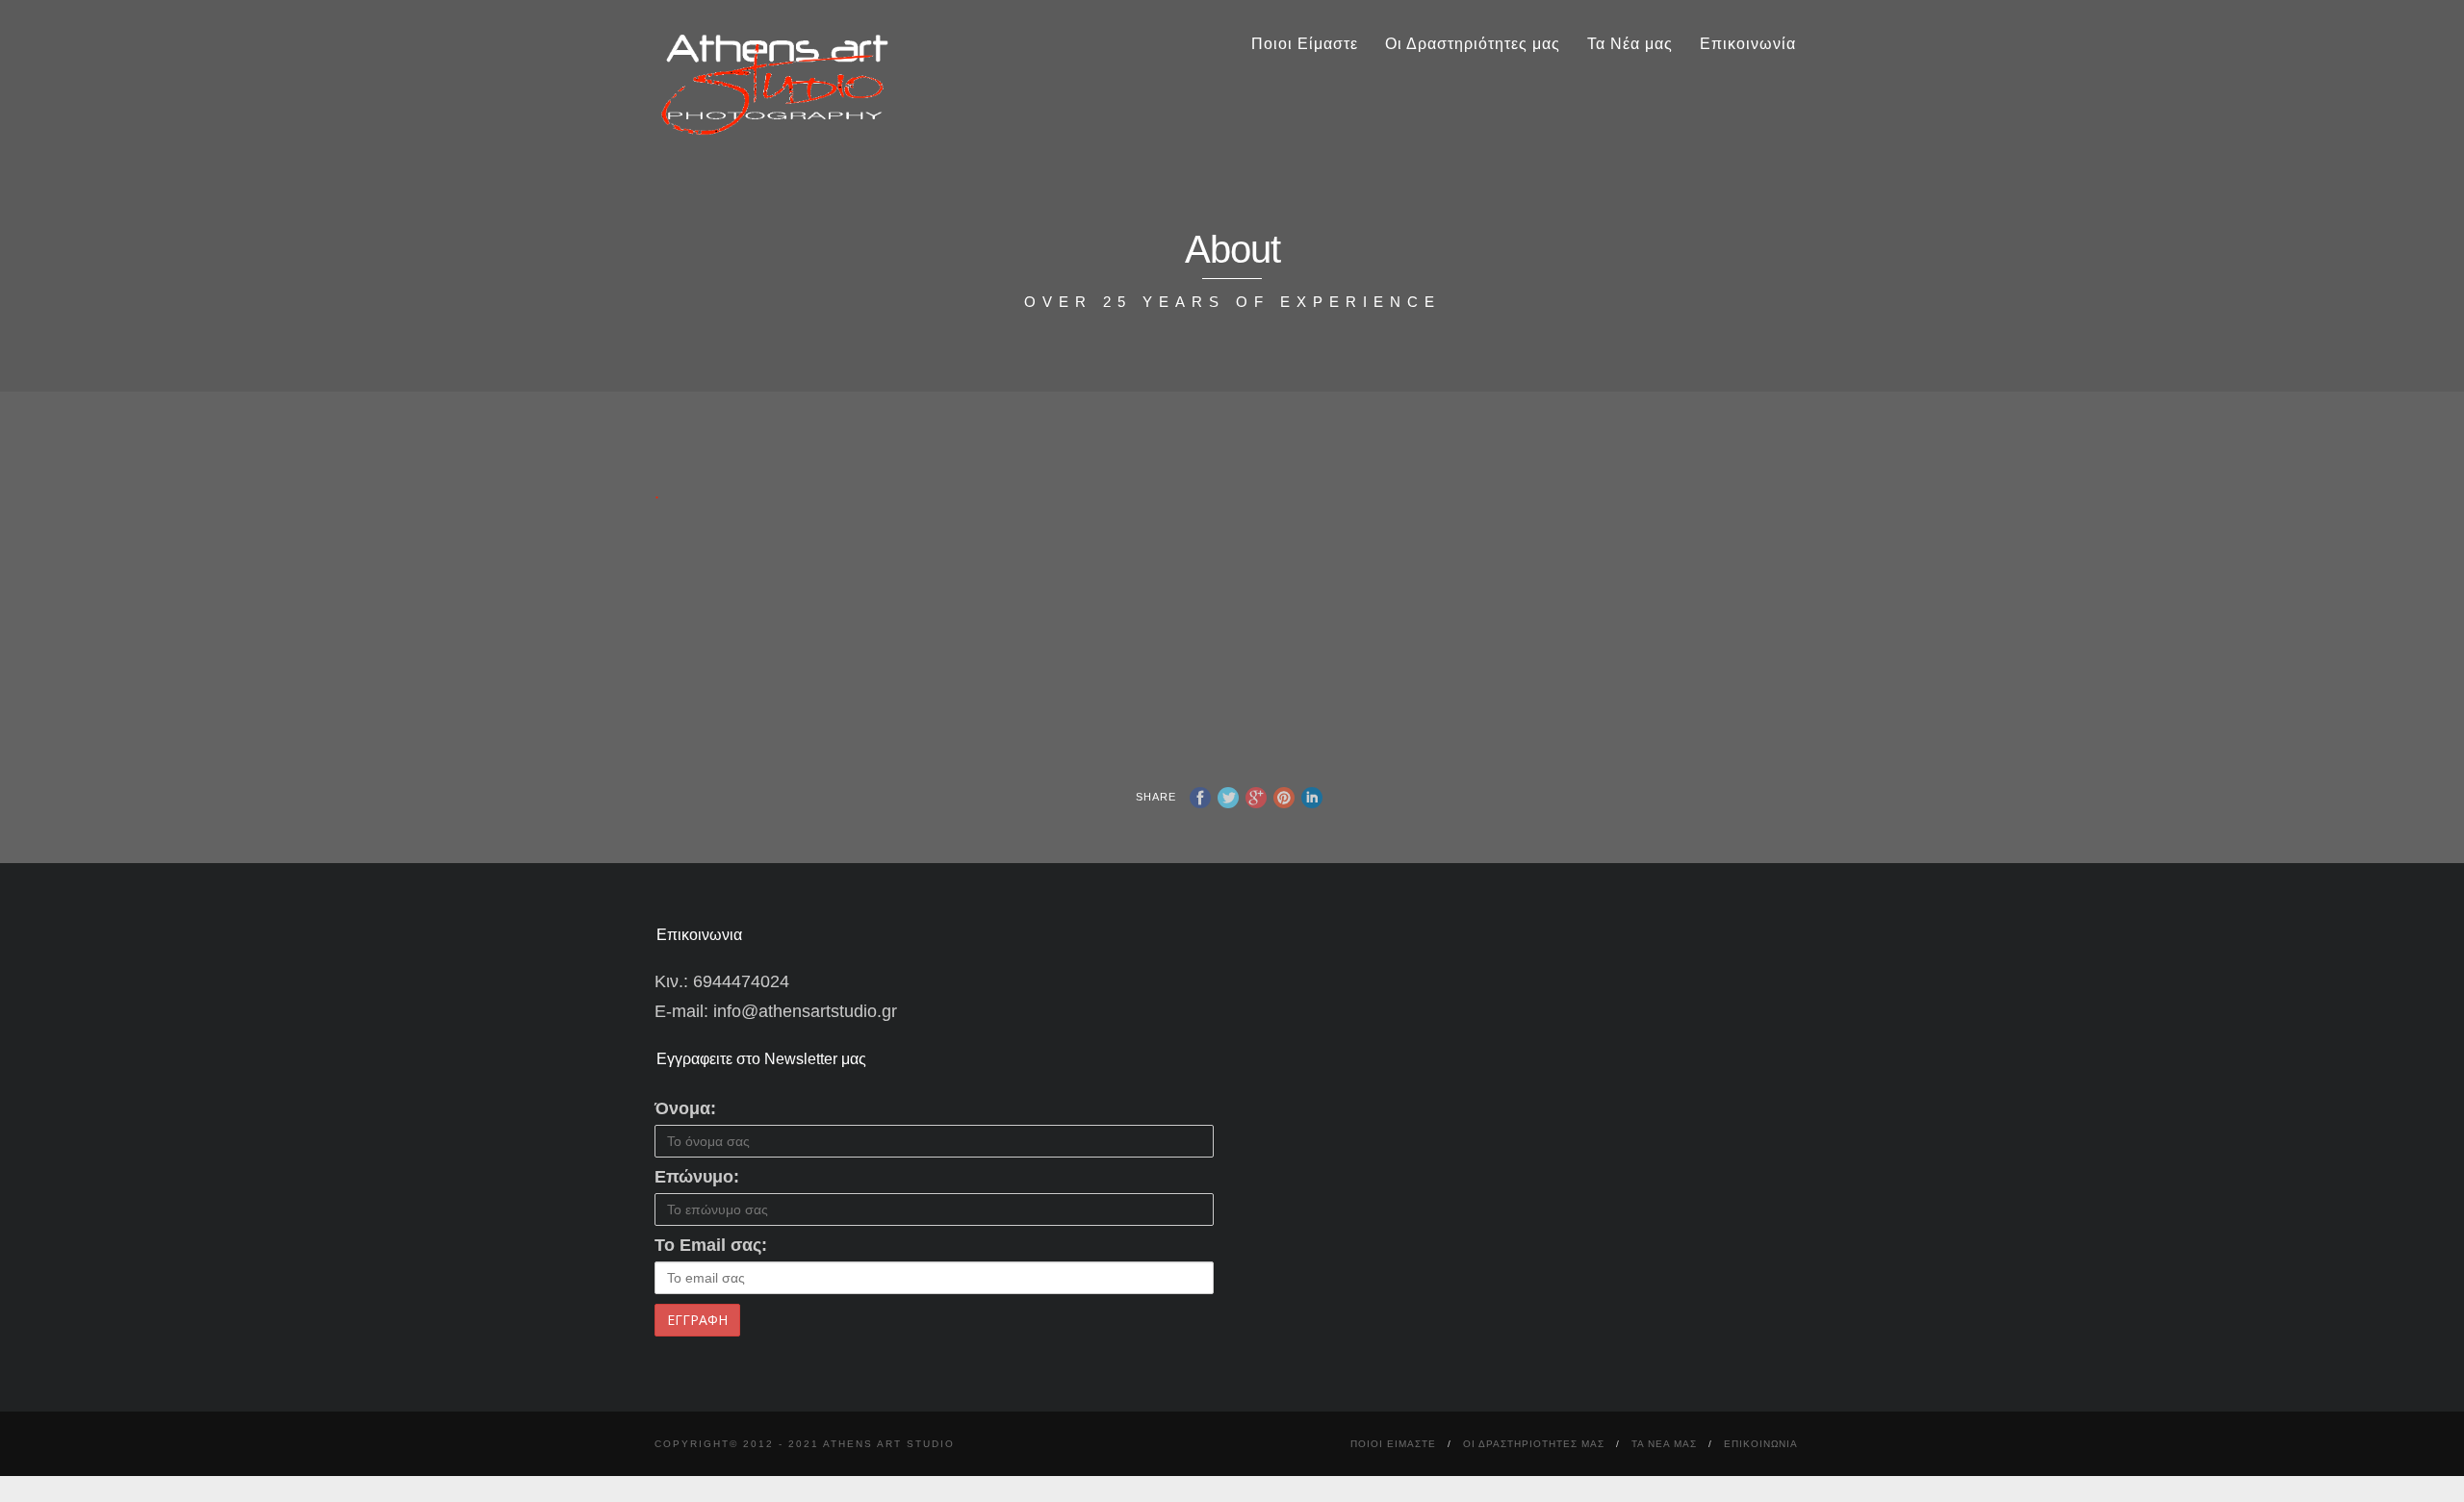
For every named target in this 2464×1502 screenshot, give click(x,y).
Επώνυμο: (697, 1177)
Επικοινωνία (1748, 44)
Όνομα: (685, 1108)
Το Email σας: (711, 1245)
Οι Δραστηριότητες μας (1473, 44)
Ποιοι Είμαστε (1305, 44)
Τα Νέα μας (1630, 44)
